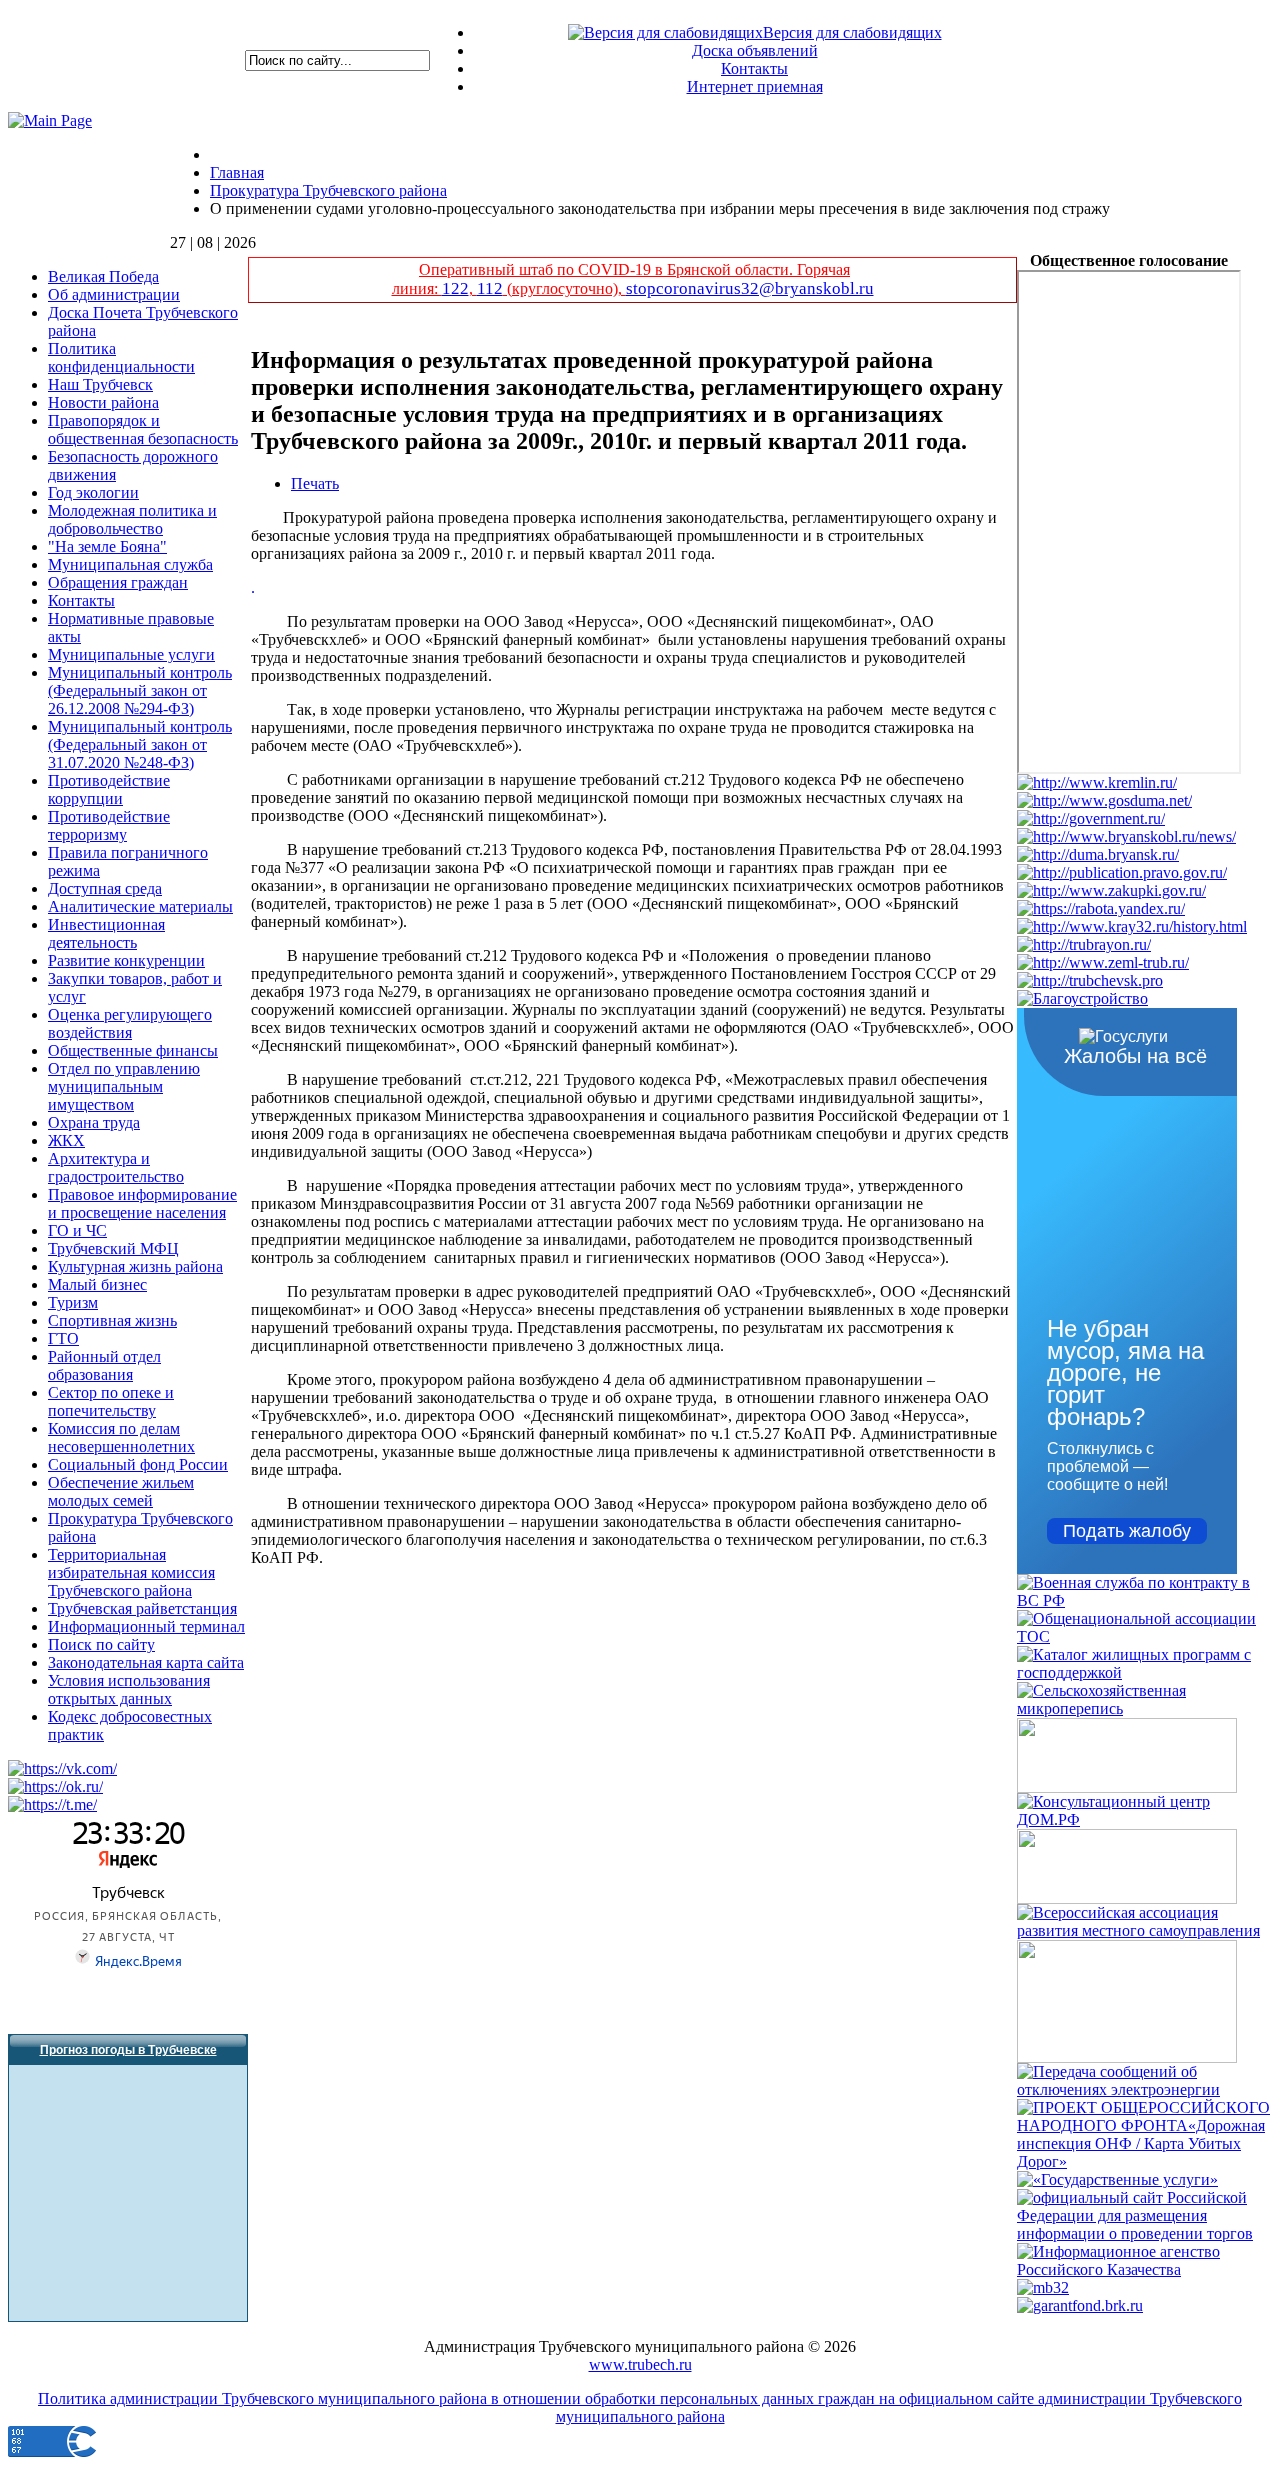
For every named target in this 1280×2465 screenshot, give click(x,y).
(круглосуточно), (564, 288)
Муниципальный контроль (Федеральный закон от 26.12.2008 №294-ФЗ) (140, 690)
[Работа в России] (1101, 908)
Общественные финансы (133, 1050)
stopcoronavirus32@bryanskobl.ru (750, 288)
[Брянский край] (1132, 926)
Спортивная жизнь (112, 1320)
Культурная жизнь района (135, 1266)
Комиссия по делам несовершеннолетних (121, 1437)
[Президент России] (1097, 782)
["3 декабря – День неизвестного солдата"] (1127, 1787)
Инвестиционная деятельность (106, 933)
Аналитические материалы (140, 906)
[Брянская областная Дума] (1098, 854)
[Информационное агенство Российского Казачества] (1144, 2269)
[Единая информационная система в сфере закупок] (1111, 890)
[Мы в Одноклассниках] (55, 1786)
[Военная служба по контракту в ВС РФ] (1144, 1600)
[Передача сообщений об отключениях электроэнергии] (1144, 2089)
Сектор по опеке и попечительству (111, 1401)
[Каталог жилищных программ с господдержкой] (1144, 1672)
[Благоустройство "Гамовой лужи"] (1082, 998)
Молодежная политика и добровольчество (132, 519)
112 (490, 288)
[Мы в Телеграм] (52, 1804)
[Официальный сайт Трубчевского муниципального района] (1084, 944)
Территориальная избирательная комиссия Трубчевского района (131, 1572)
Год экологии (93, 492)
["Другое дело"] (1127, 2057)
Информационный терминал (146, 1626)
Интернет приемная (755, 86)
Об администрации (114, 294)
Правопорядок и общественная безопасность (143, 429)
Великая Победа (103, 276)
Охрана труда (94, 1122)
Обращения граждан (118, 582)
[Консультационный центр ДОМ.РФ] (1144, 1819)
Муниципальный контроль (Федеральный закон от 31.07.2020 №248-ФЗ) (140, 744)
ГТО (63, 1338)
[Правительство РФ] (1091, 818)
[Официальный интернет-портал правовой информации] (1122, 872)
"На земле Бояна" (107, 546)
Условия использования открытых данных (129, 1689)
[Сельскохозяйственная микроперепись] (1144, 1708)
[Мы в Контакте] (62, 1768)
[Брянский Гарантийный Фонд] (1080, 2305)
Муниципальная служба (130, 564)
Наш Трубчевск (100, 384)
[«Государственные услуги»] (1117, 2179)
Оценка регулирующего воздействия (130, 1023)
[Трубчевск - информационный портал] (1090, 980)
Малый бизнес (97, 1284)
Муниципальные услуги (131, 654)
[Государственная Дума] (1104, 800)
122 (455, 288)
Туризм (73, 1302)
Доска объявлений (755, 50)
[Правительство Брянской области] (1126, 836)
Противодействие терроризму (109, 825)
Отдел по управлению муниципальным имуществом (124, 1086)
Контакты (754, 68)
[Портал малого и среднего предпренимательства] (1043, 2287)
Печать (315, 483)
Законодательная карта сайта (146, 1662)
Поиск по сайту (101, 1644)
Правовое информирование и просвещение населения (142, 1203)
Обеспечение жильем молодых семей (121, 1491)
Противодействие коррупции (109, 789)
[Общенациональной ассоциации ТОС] (1144, 1636)
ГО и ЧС (77, 1230)
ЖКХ (66, 1140)
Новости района (103, 402)
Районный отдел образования (104, 1365)
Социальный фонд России (138, 1464)
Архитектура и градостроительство (116, 1167)
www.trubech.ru (640, 2364)
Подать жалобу (1127, 1531)
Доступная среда (105, 888)
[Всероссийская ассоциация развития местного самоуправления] (1144, 1930)
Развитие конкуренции (126, 960)
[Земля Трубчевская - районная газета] (1103, 962)
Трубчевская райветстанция (142, 1608)
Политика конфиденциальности (121, 357)
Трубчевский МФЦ (113, 1248)
